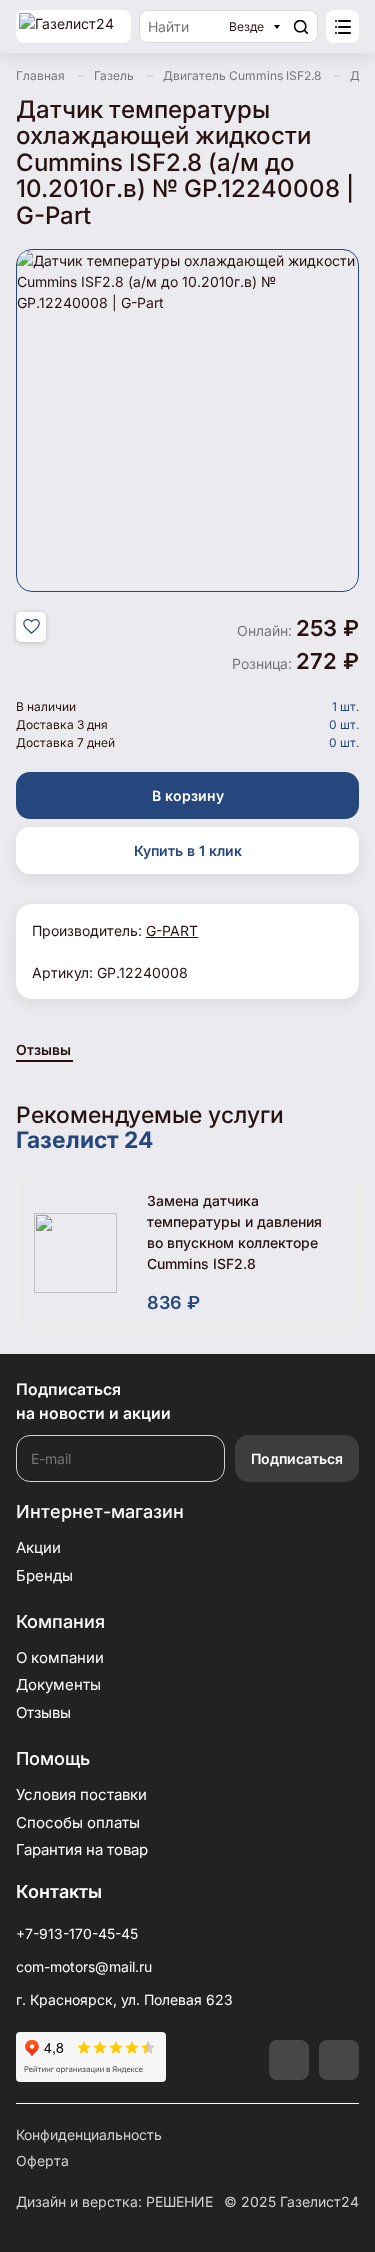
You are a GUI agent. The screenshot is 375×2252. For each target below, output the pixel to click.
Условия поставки (81, 1794)
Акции (38, 1547)
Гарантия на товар (82, 1849)
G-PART (172, 930)
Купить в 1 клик (188, 850)
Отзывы (43, 1049)
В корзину (188, 795)
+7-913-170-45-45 (77, 1933)
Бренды (44, 1575)
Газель (114, 75)
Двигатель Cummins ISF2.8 (242, 75)
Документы (58, 1684)
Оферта (42, 2160)
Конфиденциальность (89, 2134)
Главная (40, 75)
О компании (60, 1657)
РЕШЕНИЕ (179, 2201)
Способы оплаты (78, 1822)
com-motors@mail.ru (84, 1966)
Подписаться (297, 1458)
